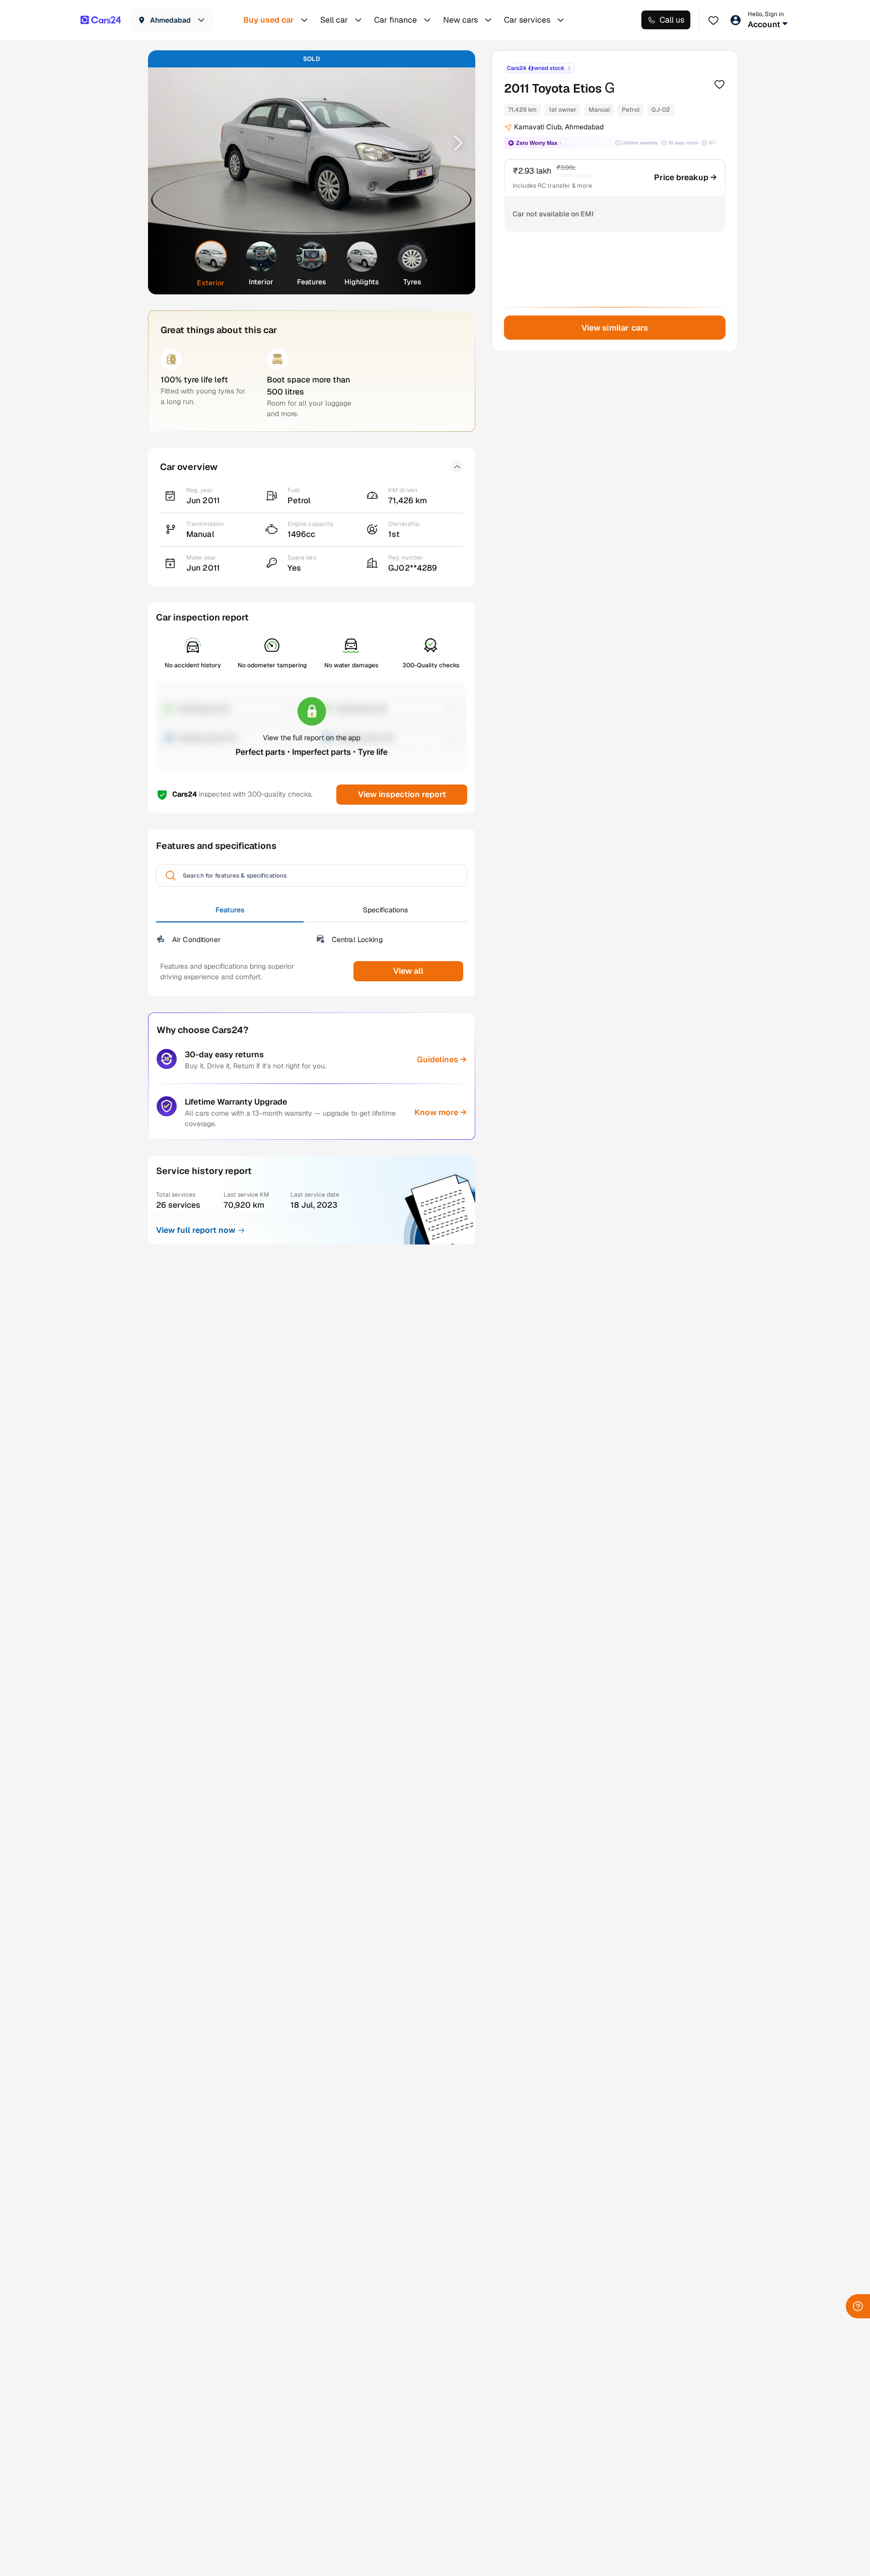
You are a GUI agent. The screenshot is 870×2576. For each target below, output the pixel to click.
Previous (169, 142)
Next (455, 142)
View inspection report (402, 794)
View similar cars (615, 328)
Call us (672, 20)
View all (408, 971)
